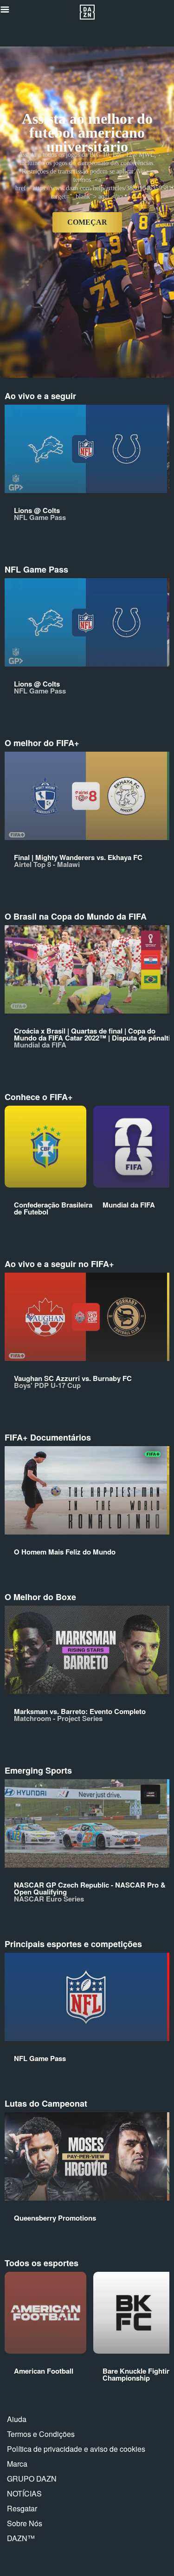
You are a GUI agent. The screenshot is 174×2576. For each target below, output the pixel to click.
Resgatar (22, 2508)
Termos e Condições (41, 2434)
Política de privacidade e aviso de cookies (76, 2449)
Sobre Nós (25, 2523)
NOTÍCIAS (24, 2493)
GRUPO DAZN (32, 2479)
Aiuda (17, 2419)
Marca (17, 2464)
